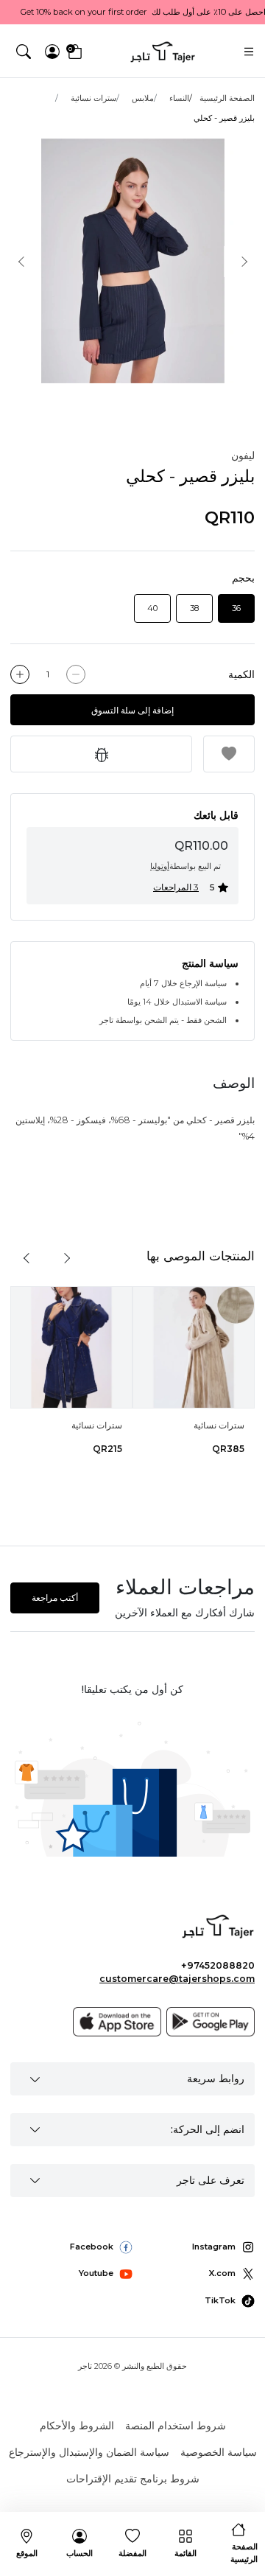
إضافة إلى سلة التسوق (132, 710)
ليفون (243, 455)
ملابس (143, 98)
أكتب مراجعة (55, 1598)
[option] (132, 261)
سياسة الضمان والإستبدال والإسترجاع (89, 2452)
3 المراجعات (176, 887)
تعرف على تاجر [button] (211, 2180)
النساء (179, 98)
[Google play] (211, 2022)
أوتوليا (160, 866)
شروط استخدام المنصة (176, 2426)
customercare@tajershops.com (177, 1979)
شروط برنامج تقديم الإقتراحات (133, 2479)
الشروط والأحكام (77, 2426)
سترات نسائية (93, 98)
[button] (24, 52)
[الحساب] (52, 52)
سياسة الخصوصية (219, 2452)
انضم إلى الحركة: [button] (208, 2129)
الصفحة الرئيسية (227, 98)
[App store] (117, 2022)
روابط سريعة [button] (216, 2078)
